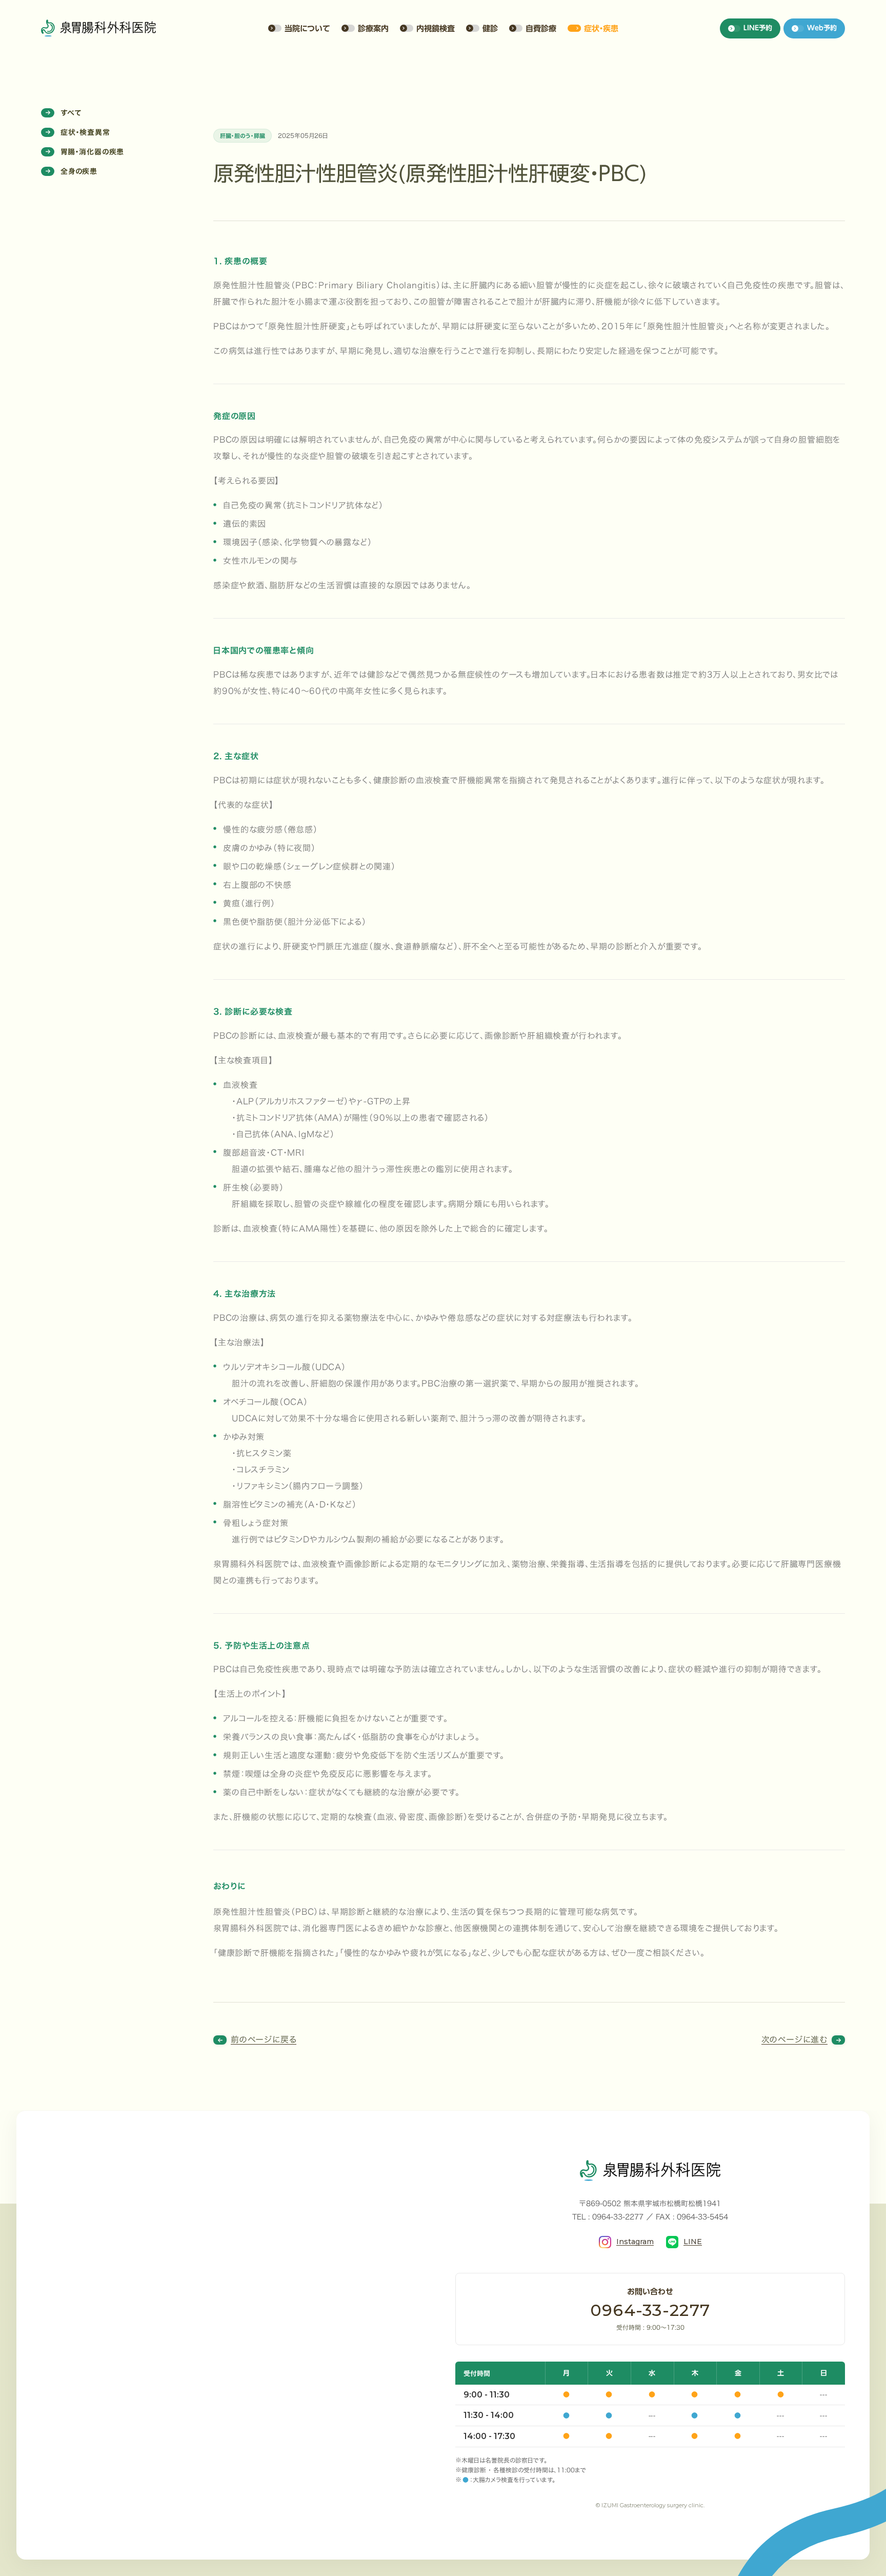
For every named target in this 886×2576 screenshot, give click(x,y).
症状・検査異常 (85, 132)
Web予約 (822, 28)
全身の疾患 (79, 171)
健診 (490, 28)
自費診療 (541, 28)
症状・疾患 (601, 28)
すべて (71, 113)
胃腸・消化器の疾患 (92, 152)
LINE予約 (758, 28)
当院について (307, 28)
